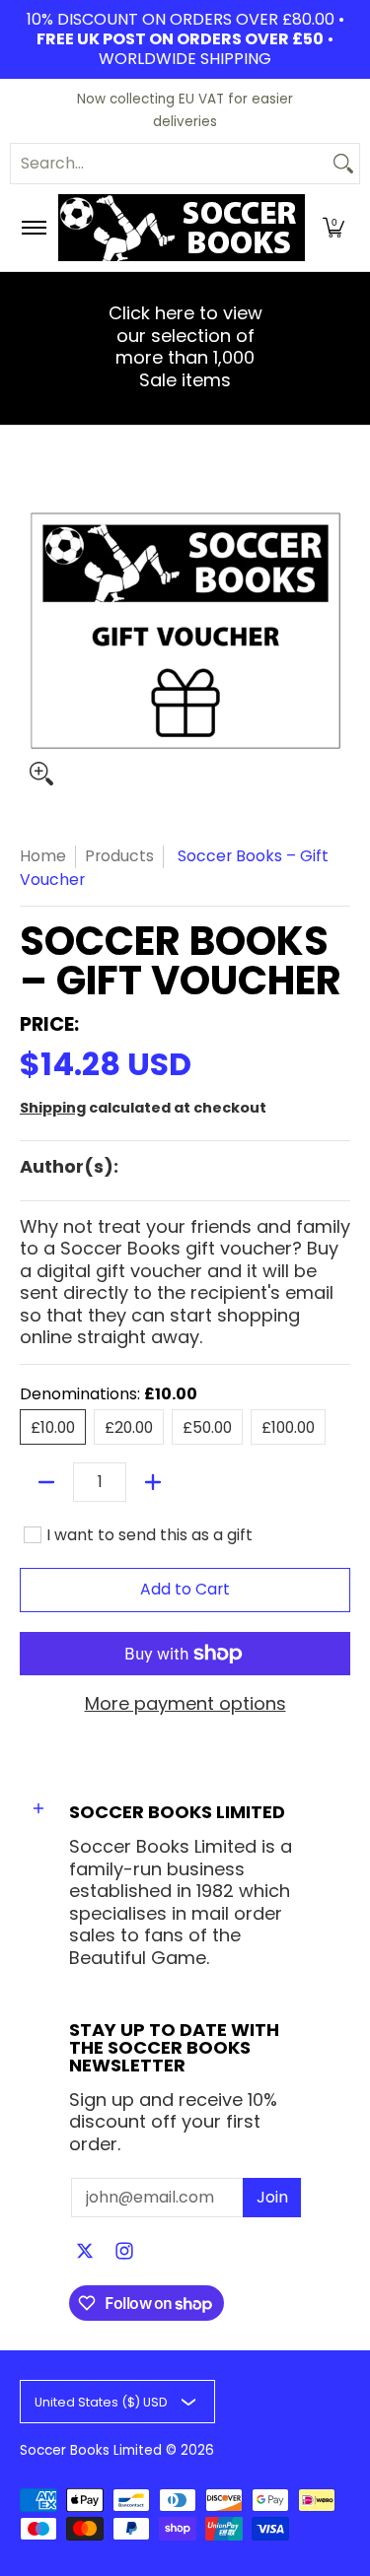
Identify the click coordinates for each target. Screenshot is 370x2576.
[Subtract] (46, 1482)
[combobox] (169, 164)
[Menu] (33, 228)
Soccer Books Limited (91, 2450)
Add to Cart (185, 1589)
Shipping (53, 1108)
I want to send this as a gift (149, 1535)
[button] (333, 228)
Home (43, 856)
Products (119, 856)
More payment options (185, 1704)
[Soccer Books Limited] (182, 228)
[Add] (153, 1482)
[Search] (343, 164)
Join (272, 2197)
